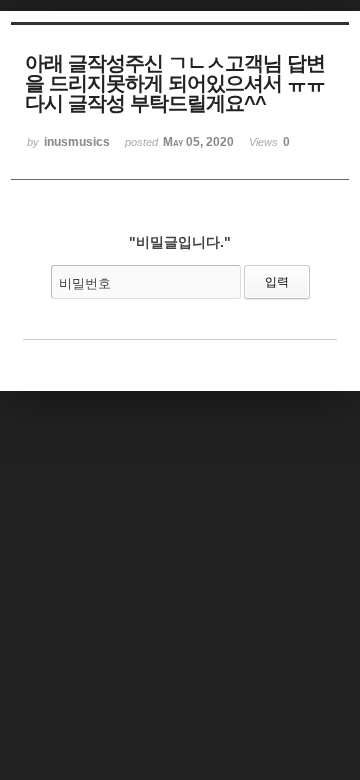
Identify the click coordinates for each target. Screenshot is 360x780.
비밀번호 (85, 283)
